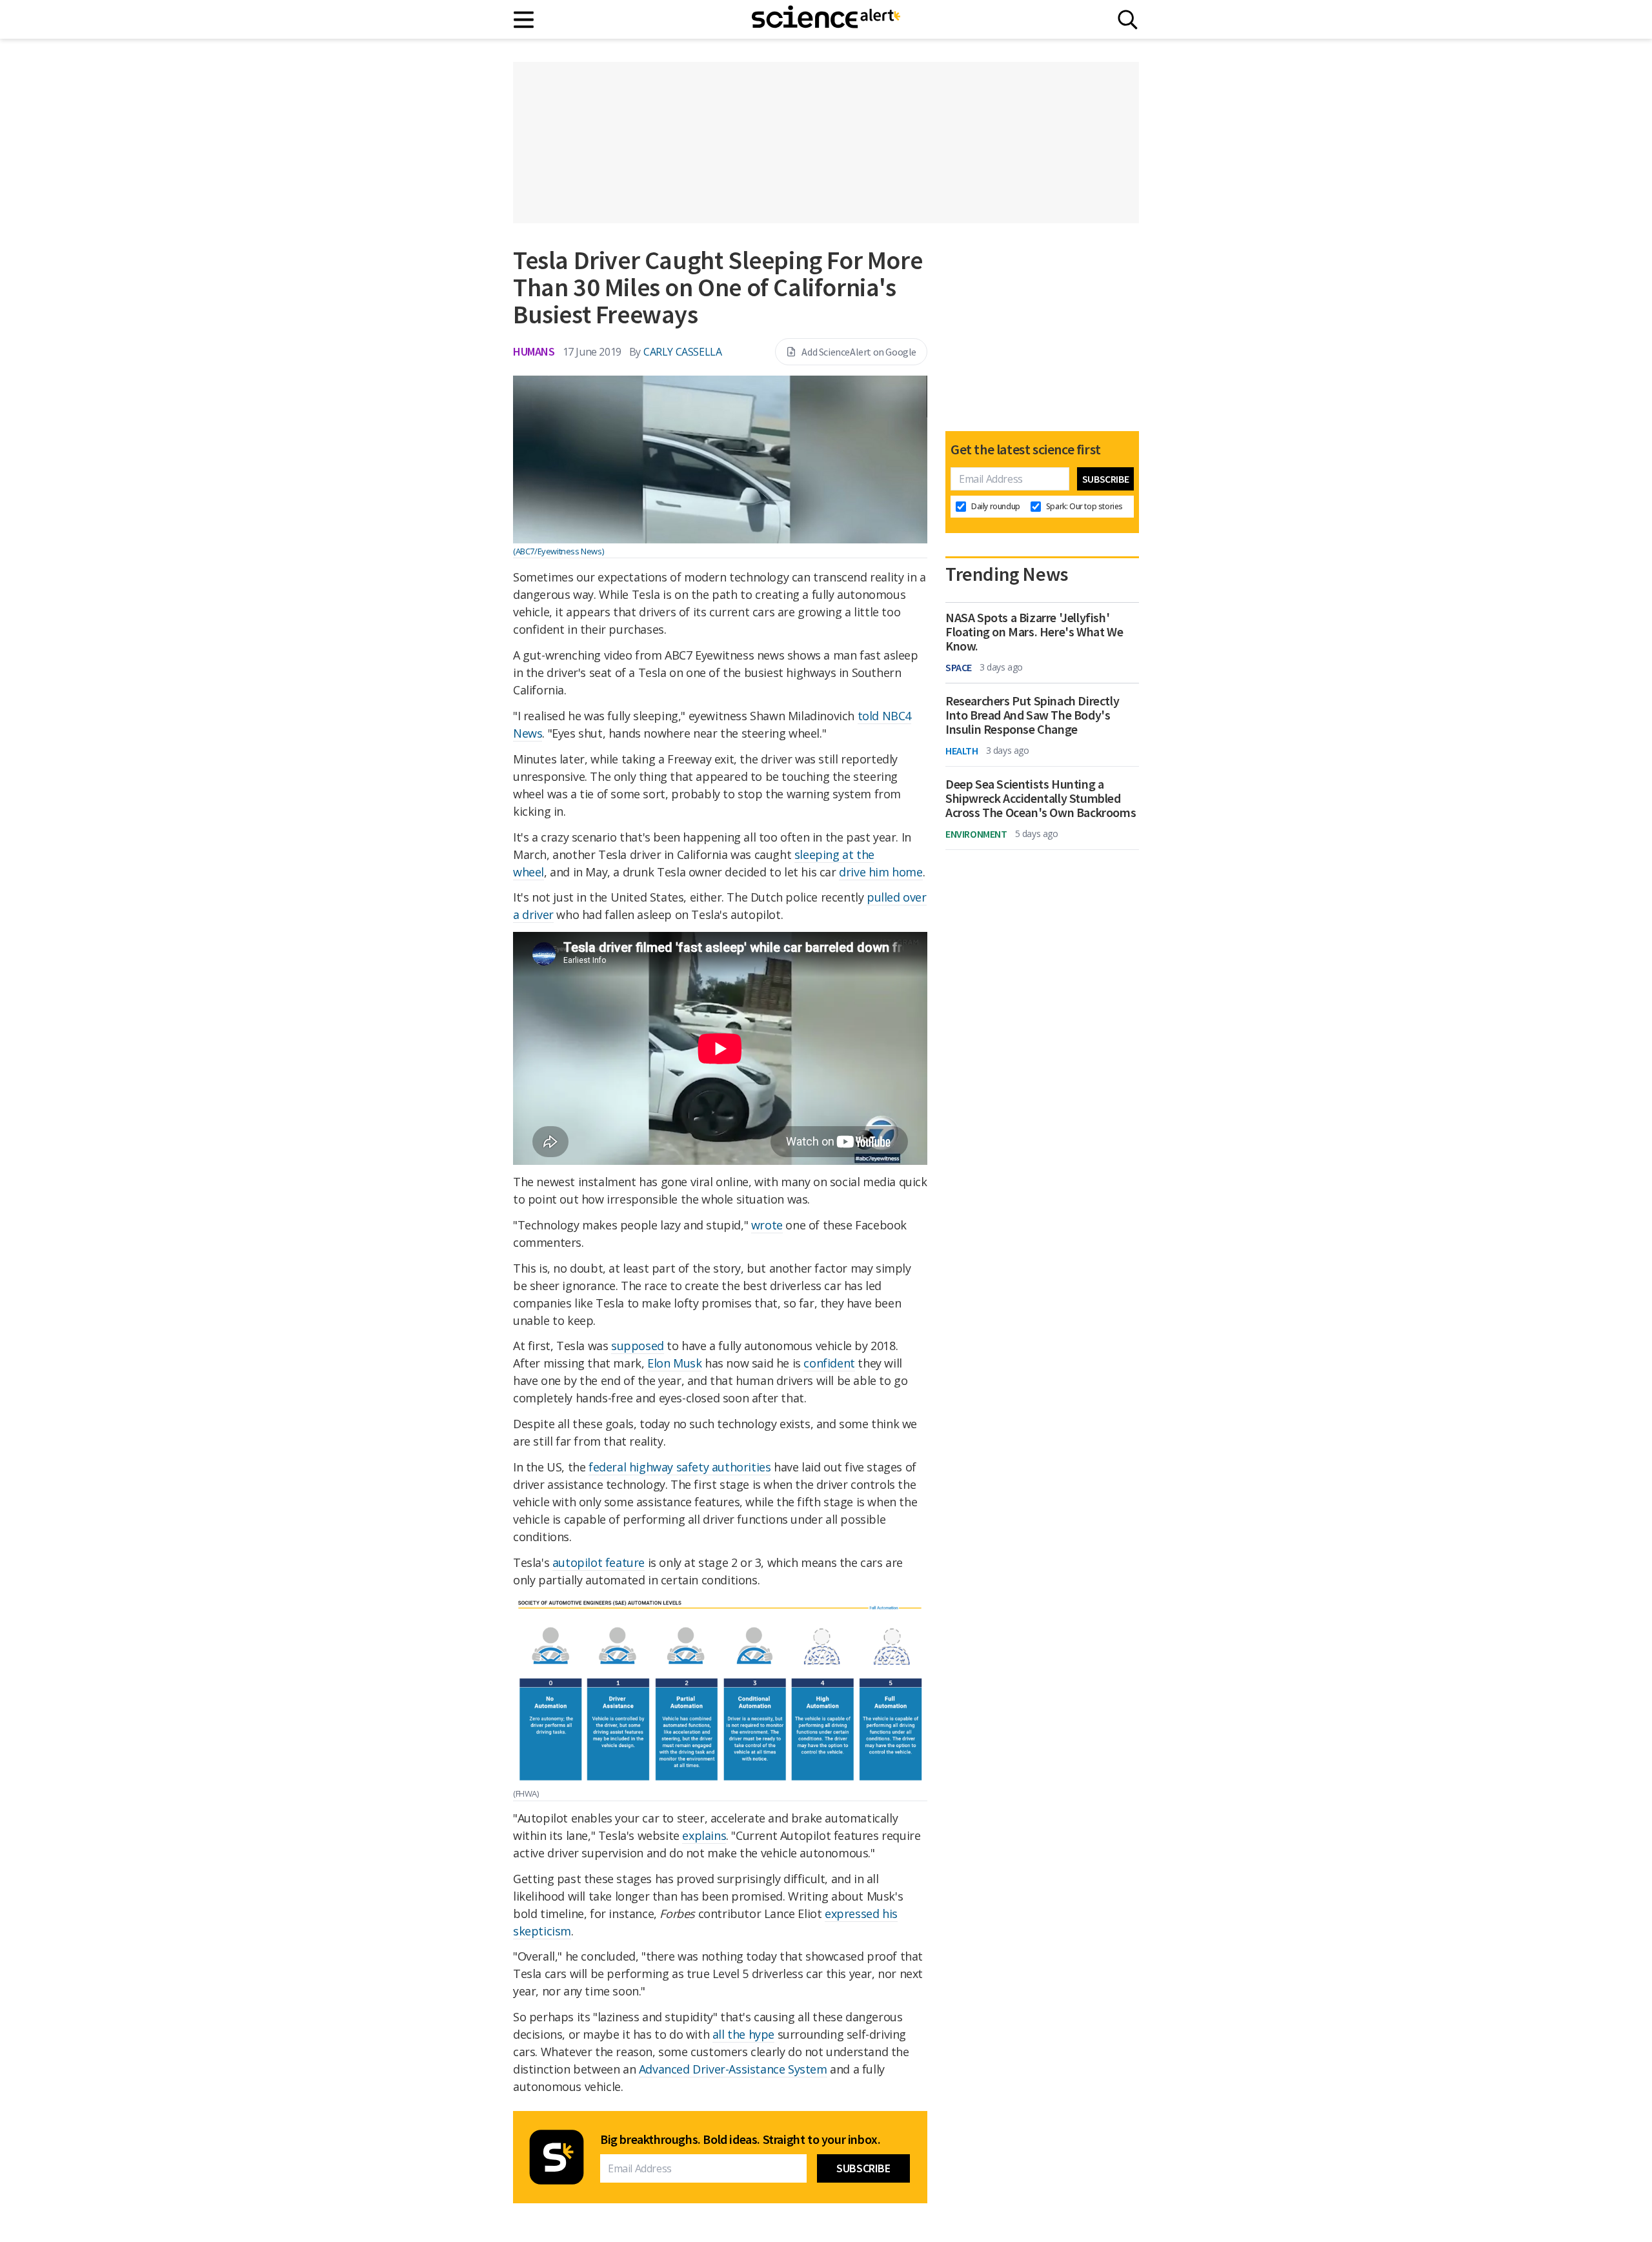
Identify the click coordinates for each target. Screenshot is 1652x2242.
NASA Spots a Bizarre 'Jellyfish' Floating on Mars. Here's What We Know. (1034, 632)
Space (959, 667)
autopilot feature (599, 1562)
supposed (638, 1346)
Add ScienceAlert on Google (859, 352)
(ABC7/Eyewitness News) (558, 551)
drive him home (881, 872)
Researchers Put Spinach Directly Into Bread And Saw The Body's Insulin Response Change (1032, 715)
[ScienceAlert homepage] (826, 19)
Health (962, 751)
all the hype (743, 2034)
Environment (976, 834)
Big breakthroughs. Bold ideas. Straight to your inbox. (740, 2139)
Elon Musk (674, 1363)
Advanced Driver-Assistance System (733, 2069)
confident (829, 1363)
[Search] (1128, 20)
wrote (767, 1225)
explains (704, 1835)
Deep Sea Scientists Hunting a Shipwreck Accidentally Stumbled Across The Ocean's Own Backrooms (1041, 798)
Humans (534, 351)
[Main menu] (524, 20)
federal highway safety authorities (680, 1467)
